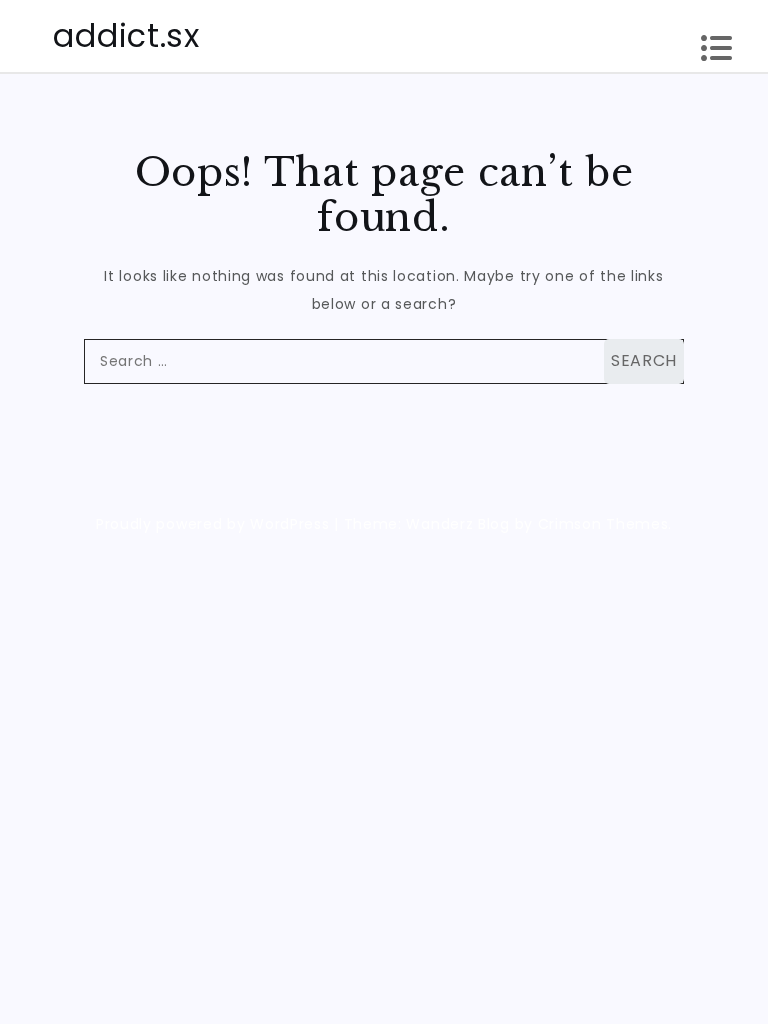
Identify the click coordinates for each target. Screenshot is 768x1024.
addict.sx (126, 35)
